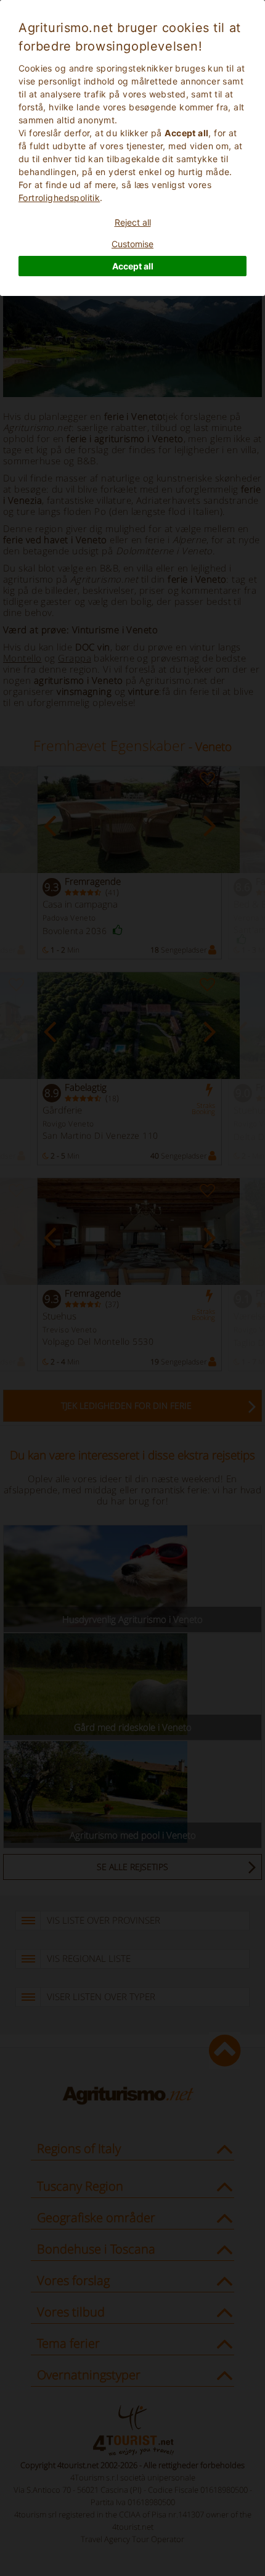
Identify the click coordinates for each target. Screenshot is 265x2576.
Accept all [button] (133, 266)
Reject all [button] (133, 222)
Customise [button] (132, 244)
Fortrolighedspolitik (59, 198)
